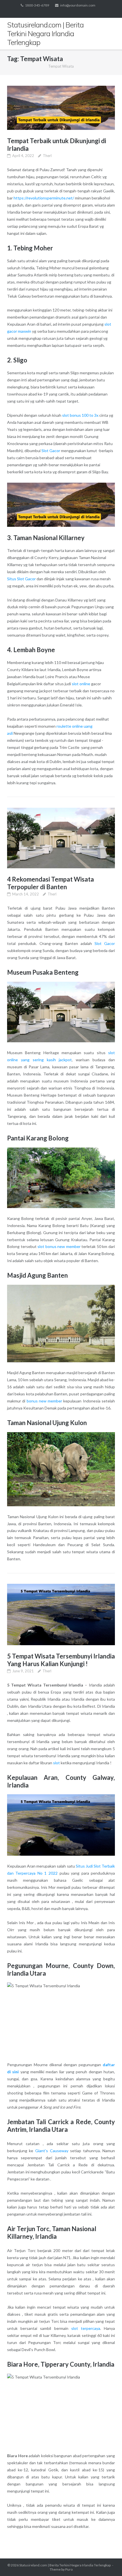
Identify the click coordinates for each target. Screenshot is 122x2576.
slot (56, 1763)
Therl (47, 156)
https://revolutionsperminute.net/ (44, 198)
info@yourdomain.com (78, 5)
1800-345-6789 (37, 5)
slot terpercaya (86, 2328)
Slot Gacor (51, 451)
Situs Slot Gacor (21, 579)
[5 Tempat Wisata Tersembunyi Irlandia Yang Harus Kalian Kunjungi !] (61, 1614)
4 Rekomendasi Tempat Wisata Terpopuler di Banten (51, 883)
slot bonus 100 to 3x (80, 415)
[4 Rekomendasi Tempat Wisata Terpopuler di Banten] (61, 838)
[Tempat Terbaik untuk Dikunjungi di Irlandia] (61, 108)
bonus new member (45, 1401)
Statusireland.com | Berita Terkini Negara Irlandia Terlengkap (65, 2565)
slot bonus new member (59, 1246)
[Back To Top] (108, 2562)
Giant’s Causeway (52, 2151)
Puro (69, 2569)
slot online (81, 684)
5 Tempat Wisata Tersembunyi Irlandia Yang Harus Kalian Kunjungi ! (61, 1660)
